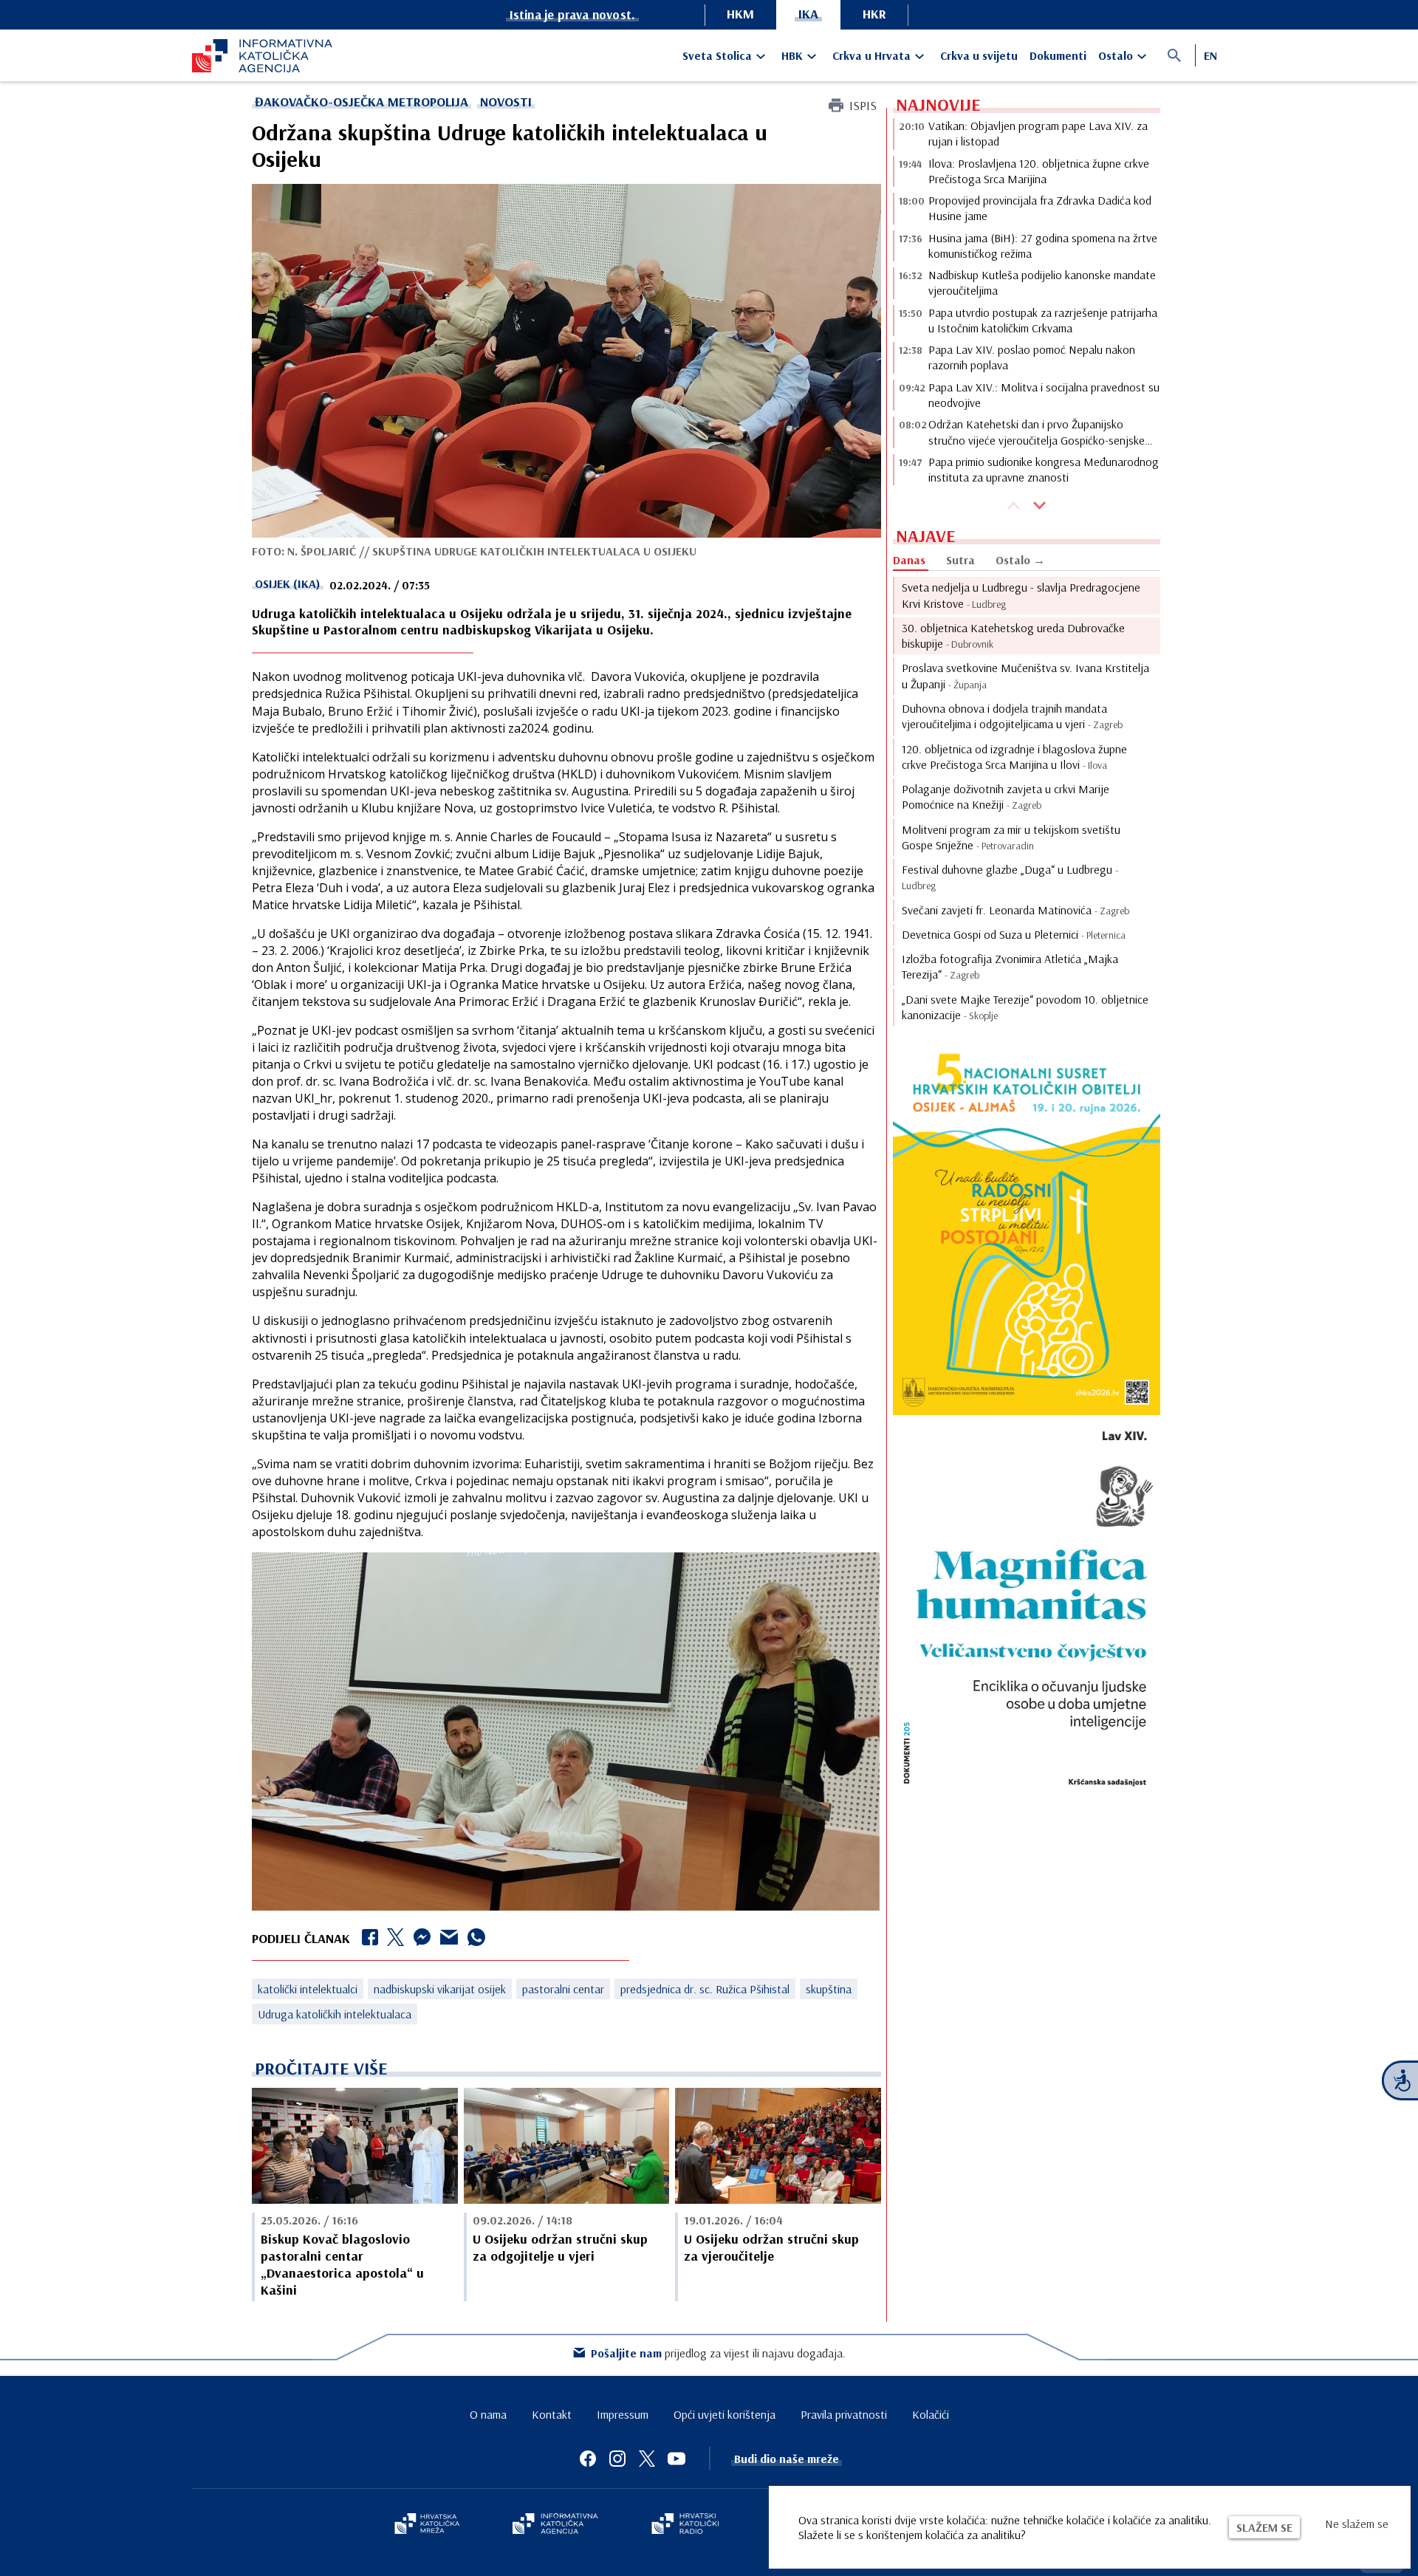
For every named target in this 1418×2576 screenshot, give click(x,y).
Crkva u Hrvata (871, 55)
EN (1210, 55)
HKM (740, 14)
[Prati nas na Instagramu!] (617, 2459)
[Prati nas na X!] (647, 2459)
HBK (792, 55)
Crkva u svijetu (979, 55)
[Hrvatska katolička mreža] (427, 2525)
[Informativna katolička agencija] (555, 2525)
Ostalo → (1020, 560)
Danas (909, 560)
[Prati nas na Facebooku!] (588, 2459)
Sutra (960, 560)
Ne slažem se (1357, 2524)
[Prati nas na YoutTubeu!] (677, 2459)
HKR (874, 14)
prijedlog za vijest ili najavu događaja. (718, 2353)
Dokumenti (1058, 55)
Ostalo (1116, 55)
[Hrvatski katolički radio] (685, 2525)
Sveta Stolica (717, 55)
